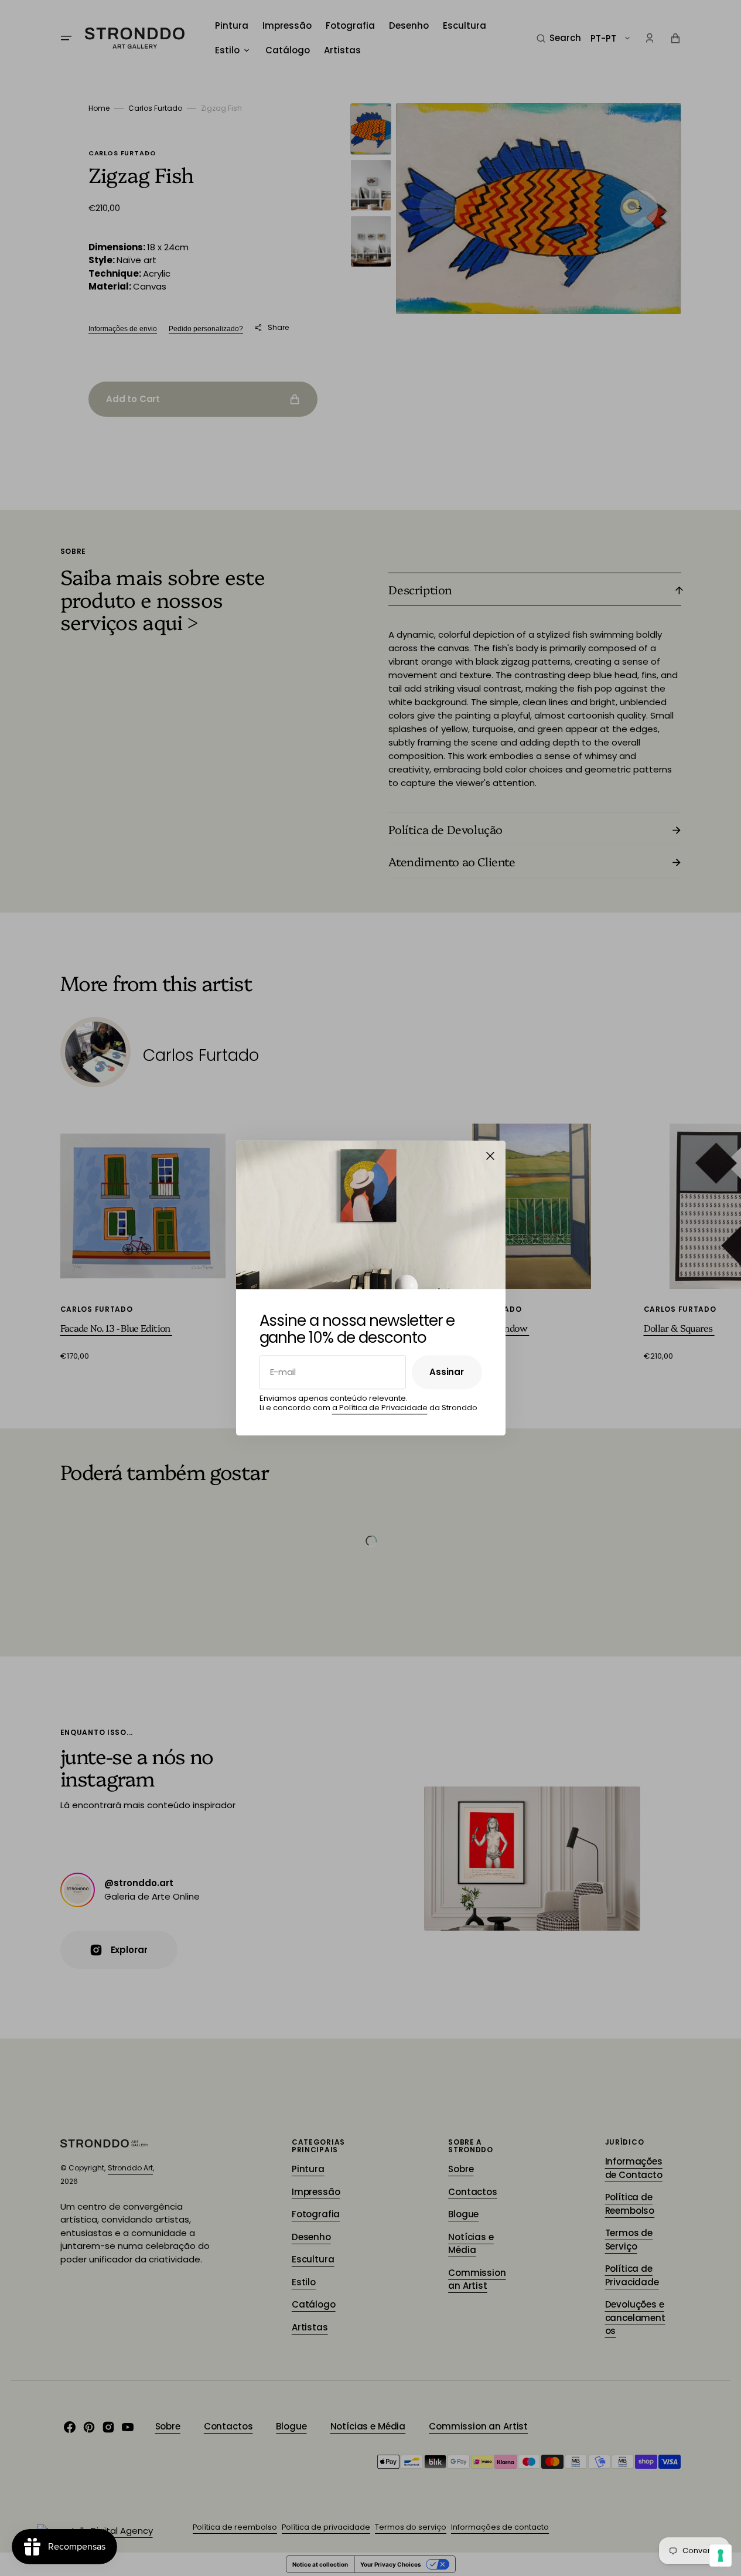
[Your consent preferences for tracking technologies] (720, 2555)
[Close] (490, 1156)
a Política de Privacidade (380, 1408)
